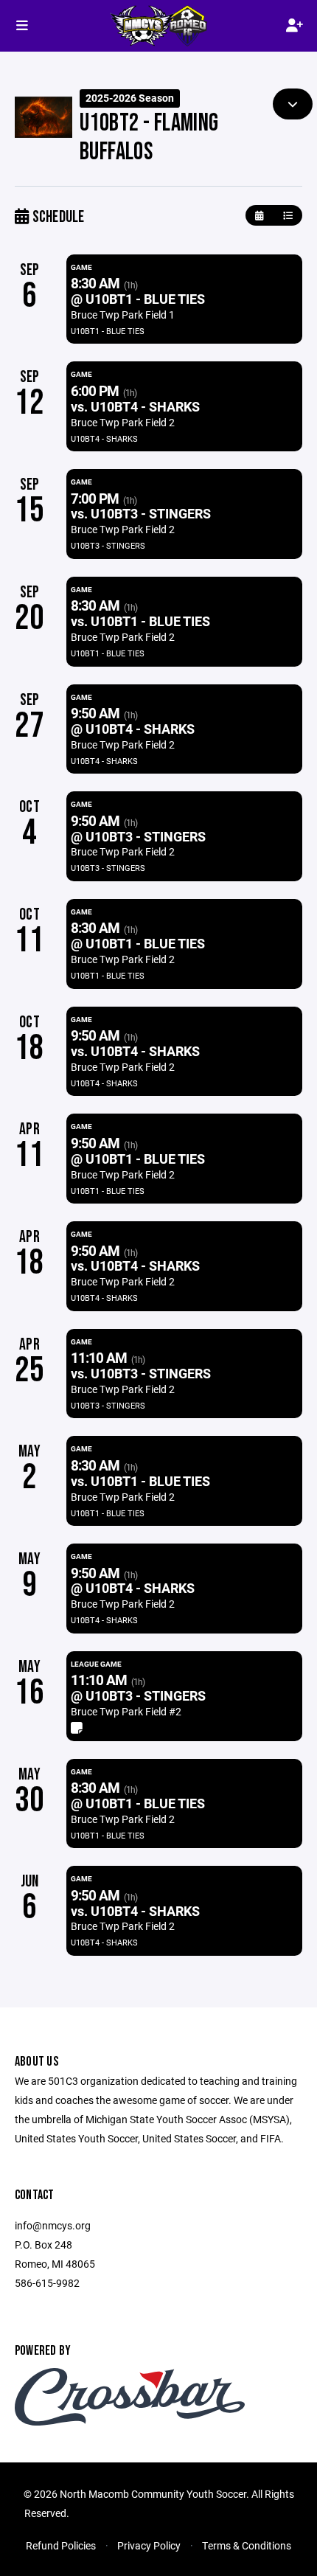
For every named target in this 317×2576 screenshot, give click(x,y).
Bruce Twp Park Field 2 (123, 422)
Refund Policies (61, 2545)
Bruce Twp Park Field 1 (123, 315)
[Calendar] (259, 216)
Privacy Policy (149, 2545)
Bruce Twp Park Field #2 (126, 1711)
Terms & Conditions (247, 2545)
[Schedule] (288, 216)
